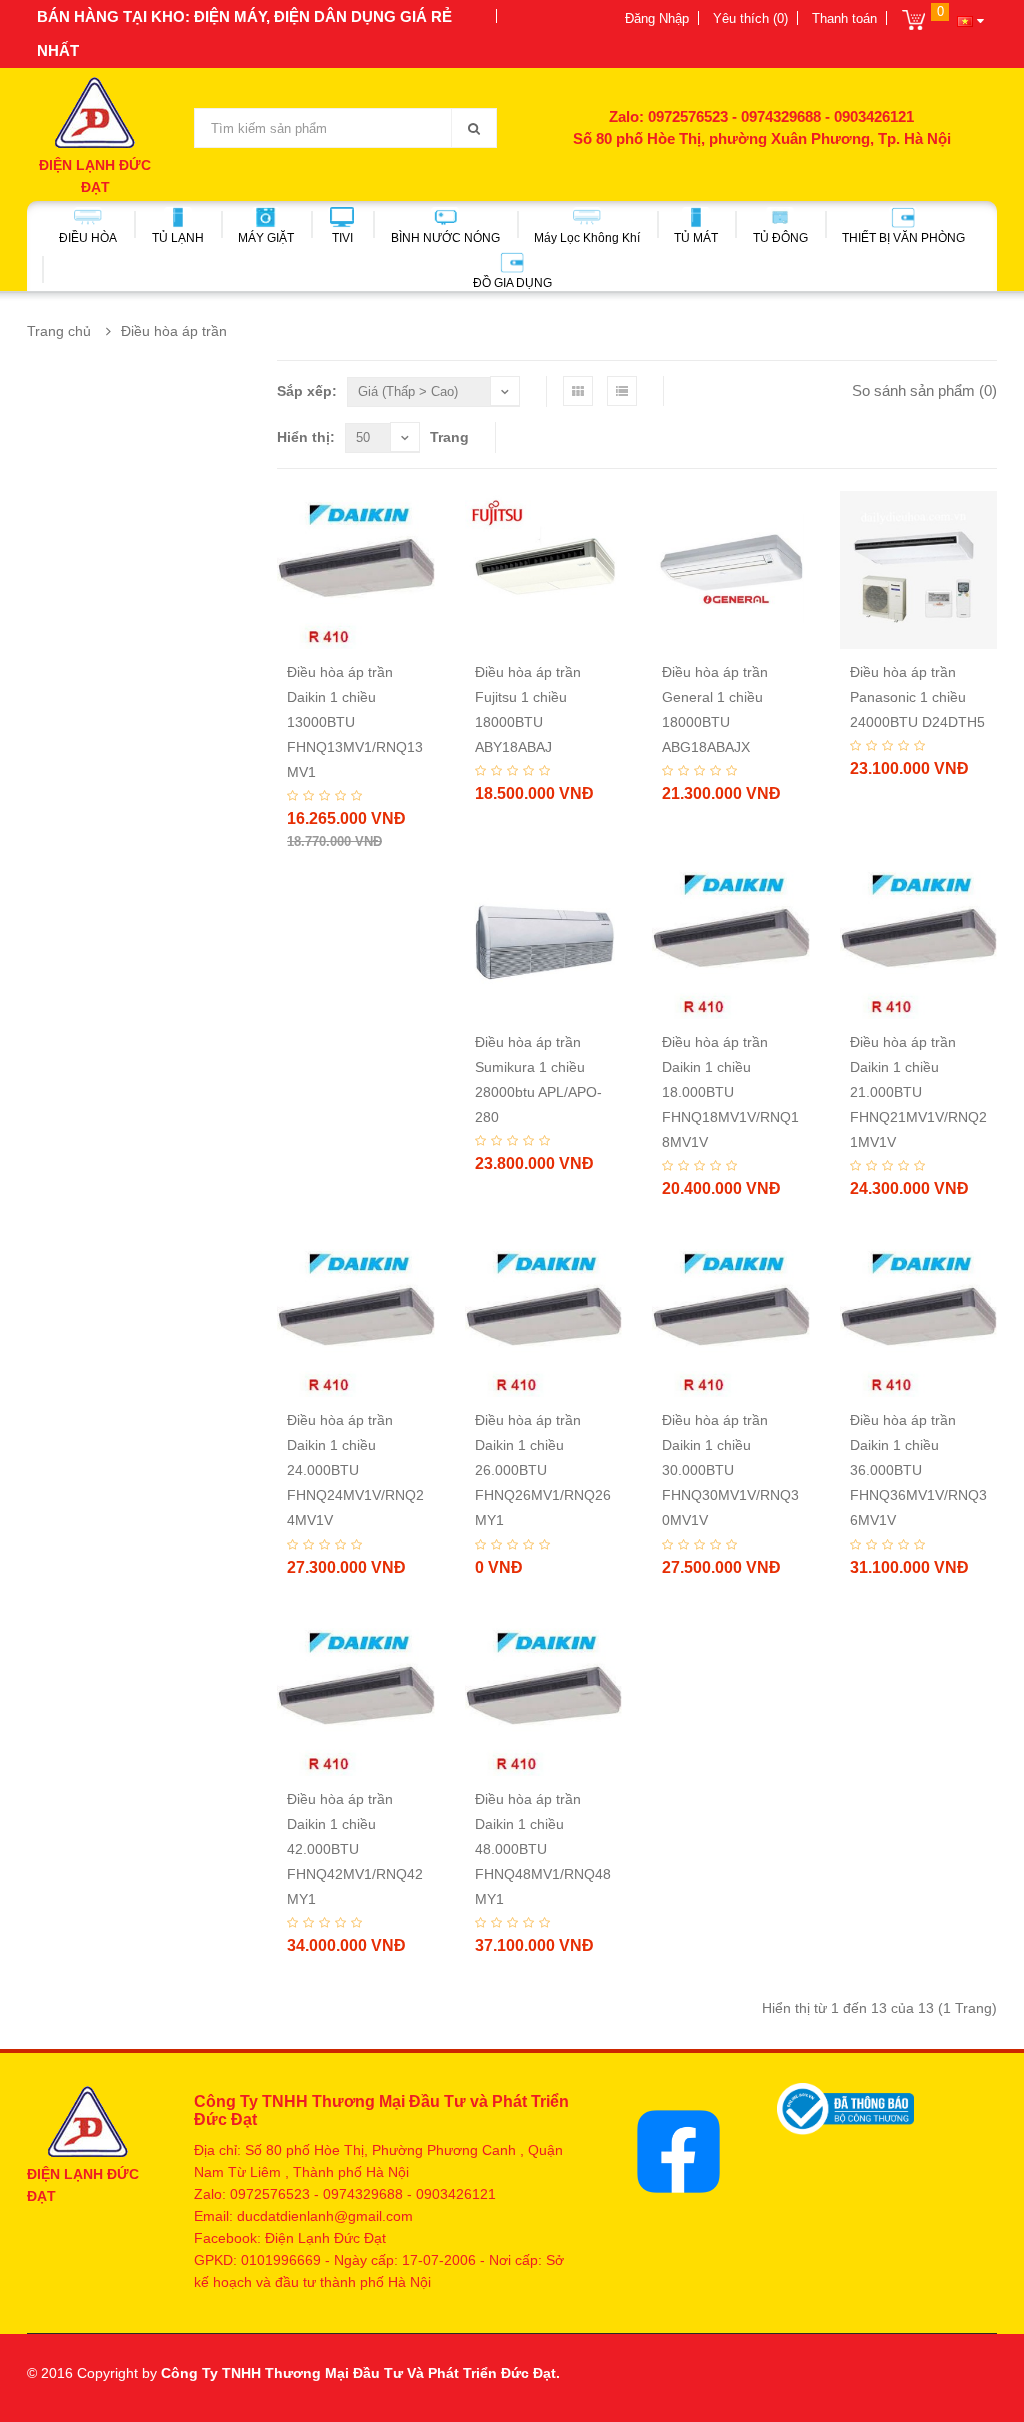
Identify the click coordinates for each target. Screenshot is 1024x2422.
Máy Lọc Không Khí (587, 238)
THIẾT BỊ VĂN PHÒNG (903, 238)
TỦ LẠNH (178, 238)
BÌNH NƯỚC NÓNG (445, 238)
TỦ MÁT (696, 238)
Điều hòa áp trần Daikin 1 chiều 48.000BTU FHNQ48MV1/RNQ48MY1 (543, 1849)
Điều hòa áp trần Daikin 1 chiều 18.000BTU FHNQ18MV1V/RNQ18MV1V (730, 1092)
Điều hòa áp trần (174, 331)
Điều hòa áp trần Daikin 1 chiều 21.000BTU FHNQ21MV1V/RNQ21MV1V (918, 1092)
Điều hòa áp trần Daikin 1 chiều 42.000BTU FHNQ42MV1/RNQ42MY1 (355, 1849)
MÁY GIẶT (266, 238)
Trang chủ (59, 331)
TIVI (342, 238)
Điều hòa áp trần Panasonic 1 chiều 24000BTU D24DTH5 (917, 697)
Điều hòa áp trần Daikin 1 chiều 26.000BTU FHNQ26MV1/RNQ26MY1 (543, 1470)
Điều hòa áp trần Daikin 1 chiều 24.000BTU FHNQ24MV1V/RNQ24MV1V (355, 1470)
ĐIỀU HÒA (88, 238)
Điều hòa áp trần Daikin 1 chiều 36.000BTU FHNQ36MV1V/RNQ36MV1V (918, 1470)
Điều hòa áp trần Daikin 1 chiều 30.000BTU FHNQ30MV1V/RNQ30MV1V (730, 1470)
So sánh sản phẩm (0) (924, 390)
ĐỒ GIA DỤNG (512, 283)
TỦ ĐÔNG (780, 238)
